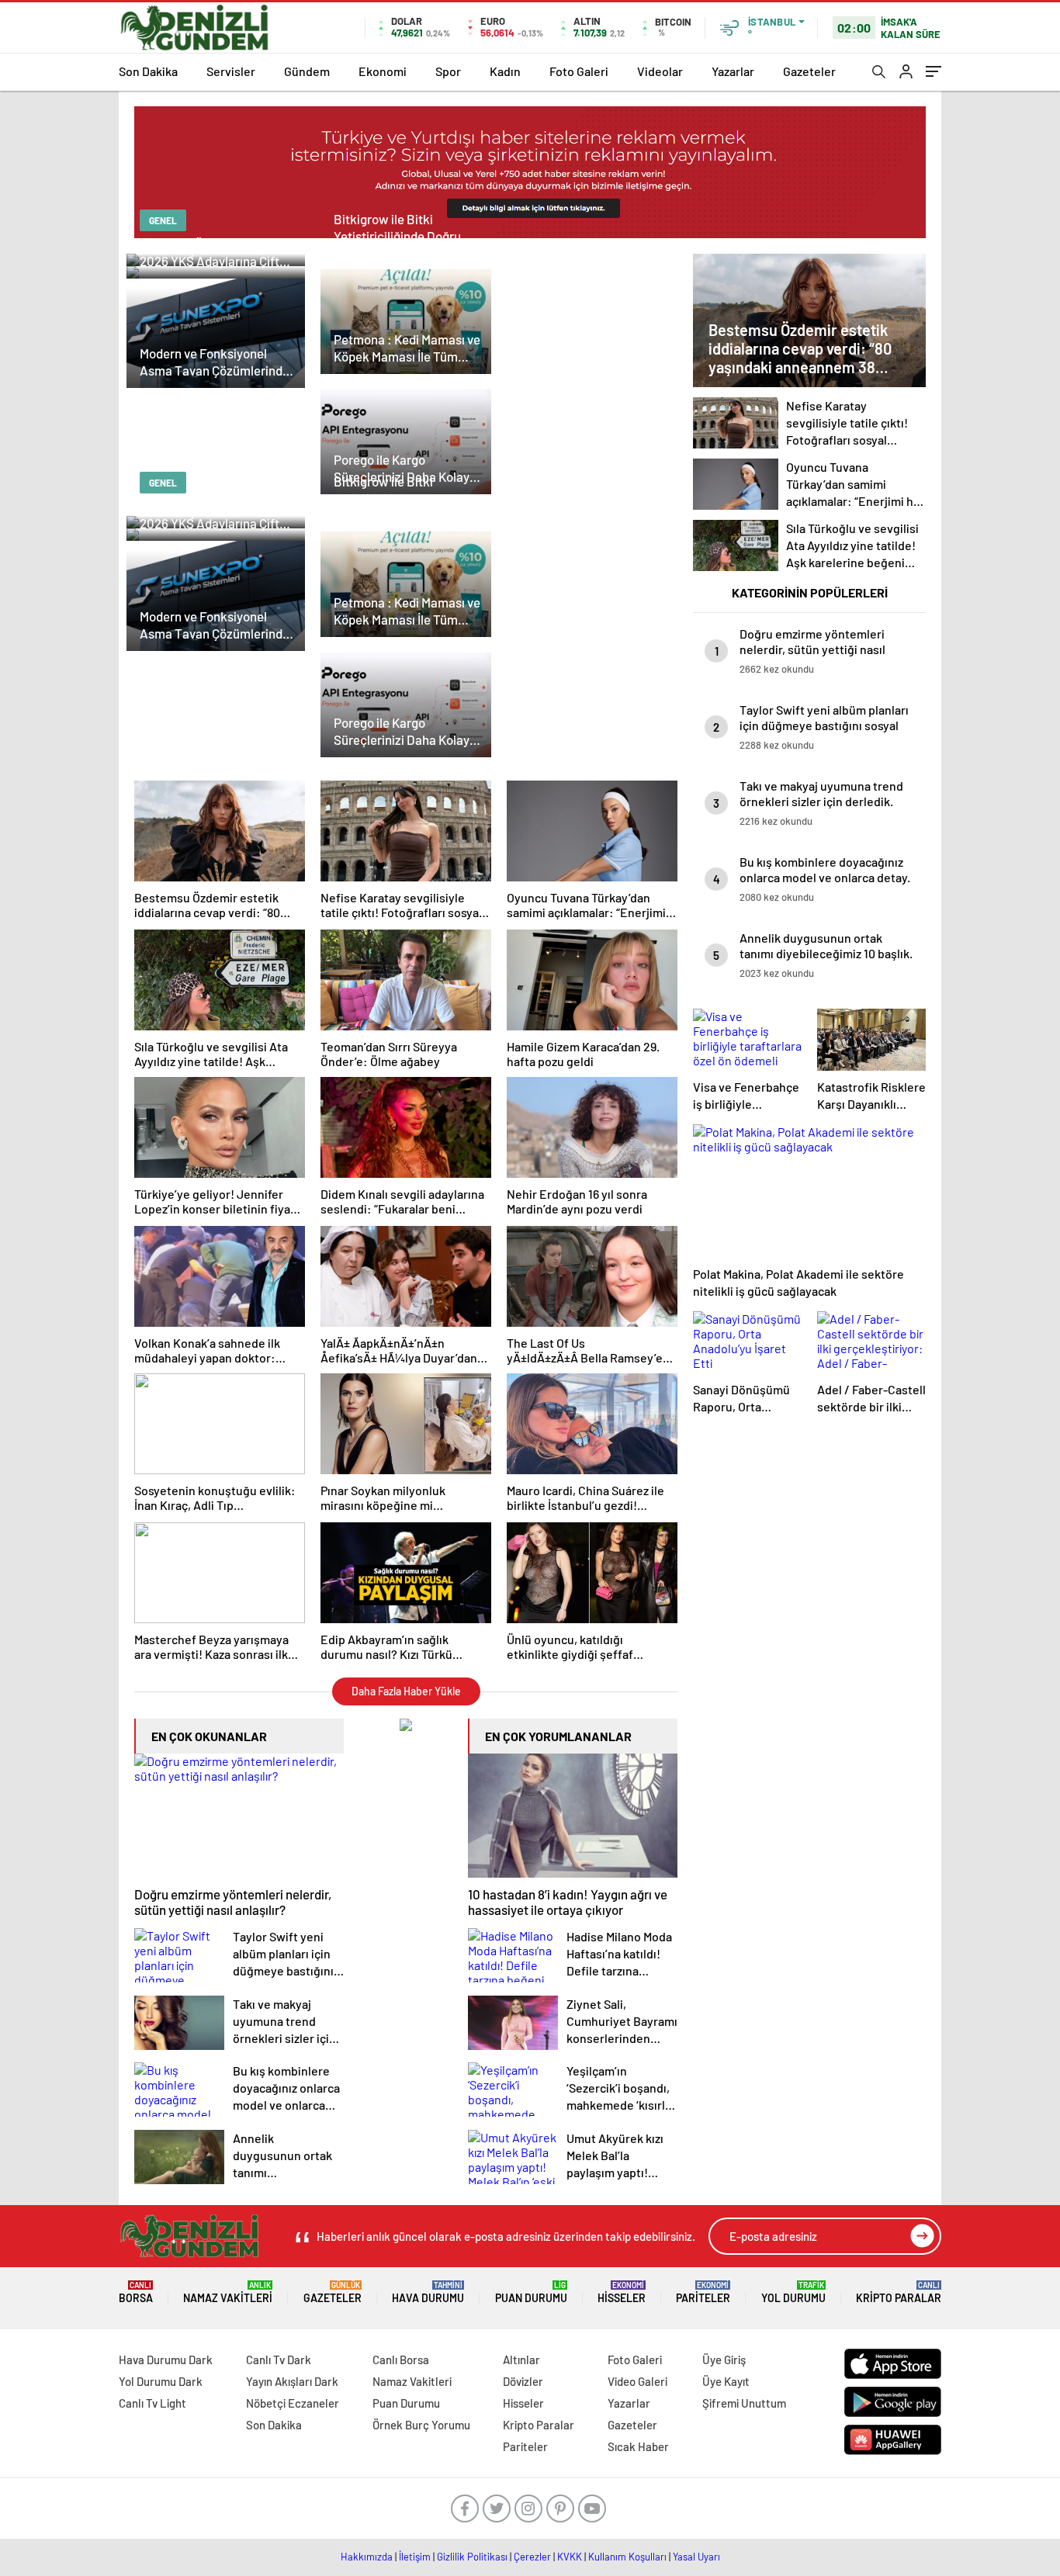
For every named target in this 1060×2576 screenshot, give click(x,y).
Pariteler (703, 2292)
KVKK (570, 2557)
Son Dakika (148, 71)
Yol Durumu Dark (161, 2381)
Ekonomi (383, 71)
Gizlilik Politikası (472, 2557)
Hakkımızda (367, 2557)
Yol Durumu (793, 2292)
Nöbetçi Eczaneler (293, 2403)
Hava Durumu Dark (166, 2360)
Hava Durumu (428, 2292)
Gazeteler (809, 71)
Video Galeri (637, 2381)
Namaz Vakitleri (228, 2292)
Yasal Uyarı (696, 2557)
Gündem (307, 71)
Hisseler (622, 2292)
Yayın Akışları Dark (292, 2381)
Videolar (660, 71)
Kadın (505, 71)
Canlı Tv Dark (279, 2360)
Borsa (136, 2292)
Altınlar (521, 2360)
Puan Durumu (531, 2292)
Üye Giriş (724, 2360)
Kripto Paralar (899, 2292)
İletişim (415, 2557)
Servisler (231, 71)
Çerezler (532, 2557)
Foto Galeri (579, 71)
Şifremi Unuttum (744, 2403)
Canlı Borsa (401, 2360)
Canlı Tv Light (152, 2403)
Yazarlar (733, 71)
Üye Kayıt (726, 2381)
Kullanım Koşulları (627, 2557)
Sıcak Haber (638, 2446)
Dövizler (523, 2381)
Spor (448, 71)
